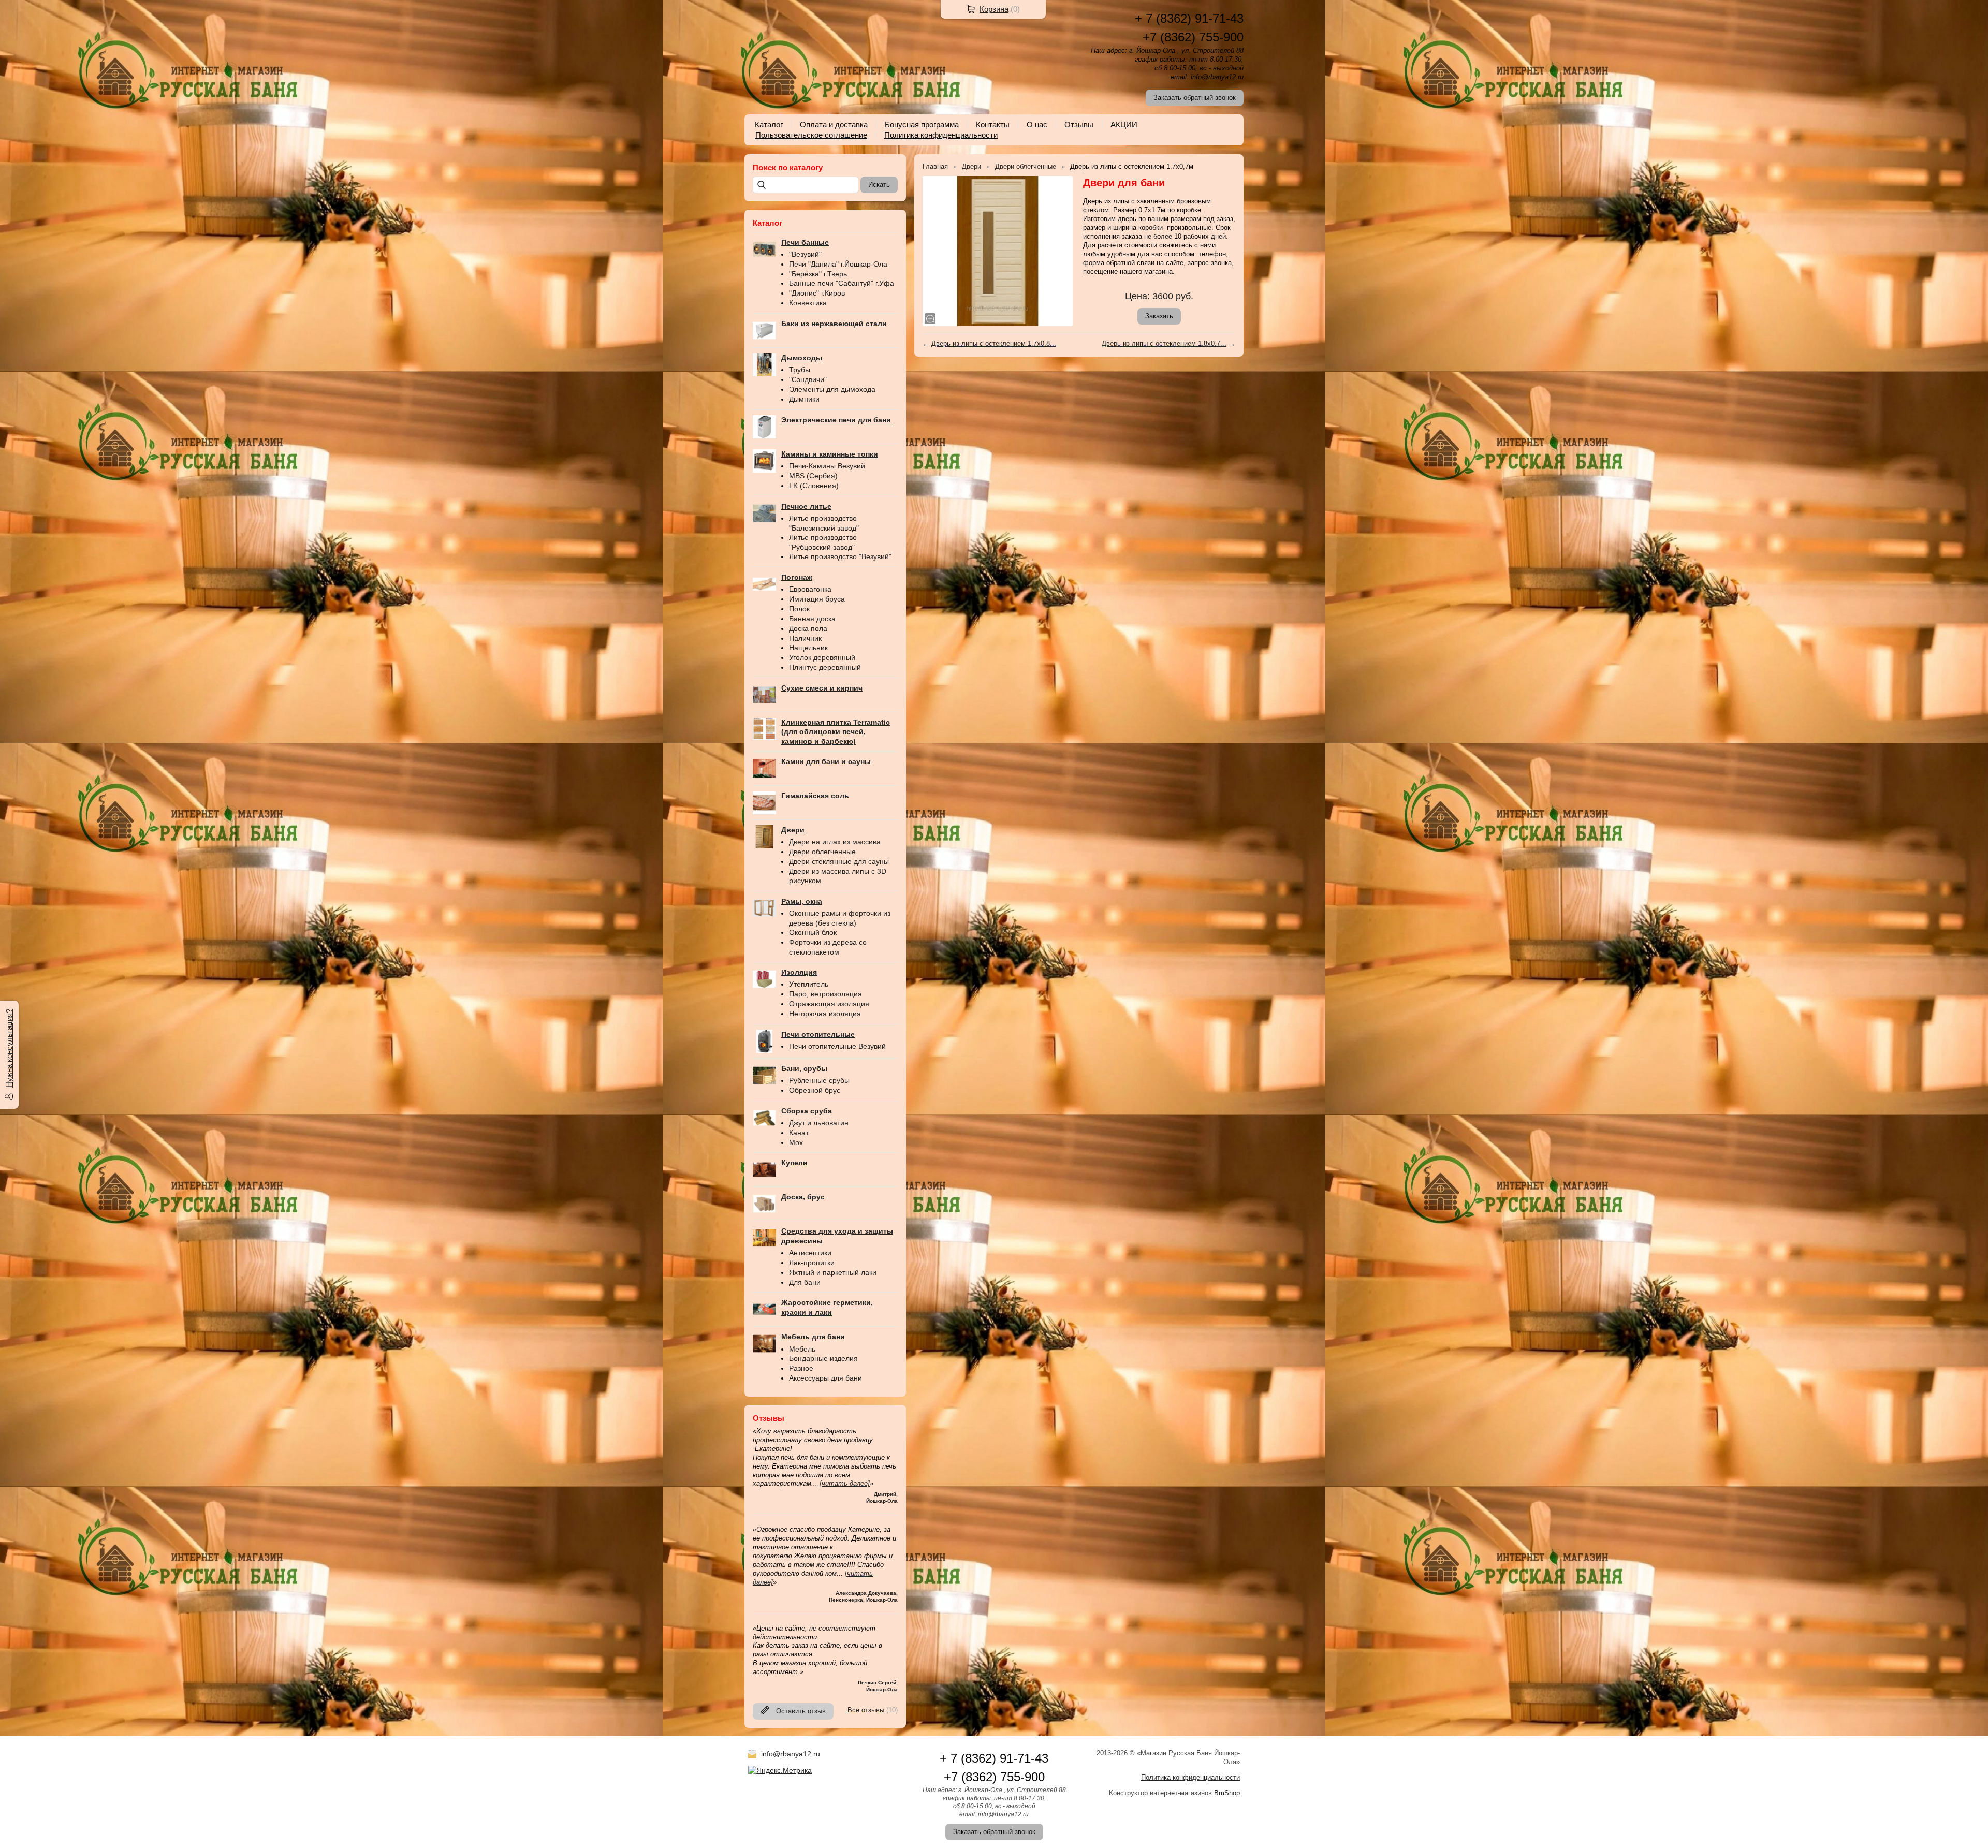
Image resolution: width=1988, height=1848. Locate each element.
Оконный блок (813, 932)
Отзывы (1079, 124)
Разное (801, 1368)
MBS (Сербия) (813, 476)
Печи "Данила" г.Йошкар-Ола (838, 264)
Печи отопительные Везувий (837, 1046)
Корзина (994, 9)
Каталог (769, 124)
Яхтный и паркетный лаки (833, 1272)
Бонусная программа (922, 124)
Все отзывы (866, 1710)
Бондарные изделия (823, 1358)
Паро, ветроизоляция (825, 994)
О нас (1037, 124)
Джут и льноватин (819, 1123)
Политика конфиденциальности (941, 135)
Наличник (805, 638)
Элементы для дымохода (832, 389)
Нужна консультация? (9, 1048)
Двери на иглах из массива (835, 842)
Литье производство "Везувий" (840, 556)
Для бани (805, 1282)
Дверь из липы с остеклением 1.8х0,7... (1164, 343)
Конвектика (808, 303)
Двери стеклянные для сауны (839, 861)
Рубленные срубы (819, 1080)
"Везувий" (805, 254)
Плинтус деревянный (825, 667)
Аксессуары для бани (825, 1378)
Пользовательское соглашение (811, 135)
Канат (799, 1133)
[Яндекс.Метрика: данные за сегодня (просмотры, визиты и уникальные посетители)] (780, 1770)
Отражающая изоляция (829, 1004)
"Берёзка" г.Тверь (818, 274)
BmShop (1227, 1793)
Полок (799, 609)
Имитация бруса (817, 599)
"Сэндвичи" (808, 379)
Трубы (800, 370)
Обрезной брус (815, 1090)
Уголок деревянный (822, 657)
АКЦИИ (1124, 124)
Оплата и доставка (834, 124)
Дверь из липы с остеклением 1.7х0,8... (994, 343)
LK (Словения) (814, 486)
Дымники (804, 399)
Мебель (802, 1349)
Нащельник (808, 648)
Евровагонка (810, 589)
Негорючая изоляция (825, 1014)
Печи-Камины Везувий (827, 466)
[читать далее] (845, 1483)
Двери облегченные (822, 852)
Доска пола (808, 628)
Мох (796, 1142)
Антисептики (810, 1253)
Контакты (993, 124)
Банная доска (812, 619)
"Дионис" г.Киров (817, 293)
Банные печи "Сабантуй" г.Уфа (842, 283)
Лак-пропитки (812, 1263)
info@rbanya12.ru (791, 1754)
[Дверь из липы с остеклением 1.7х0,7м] (998, 251)
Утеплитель (809, 984)
